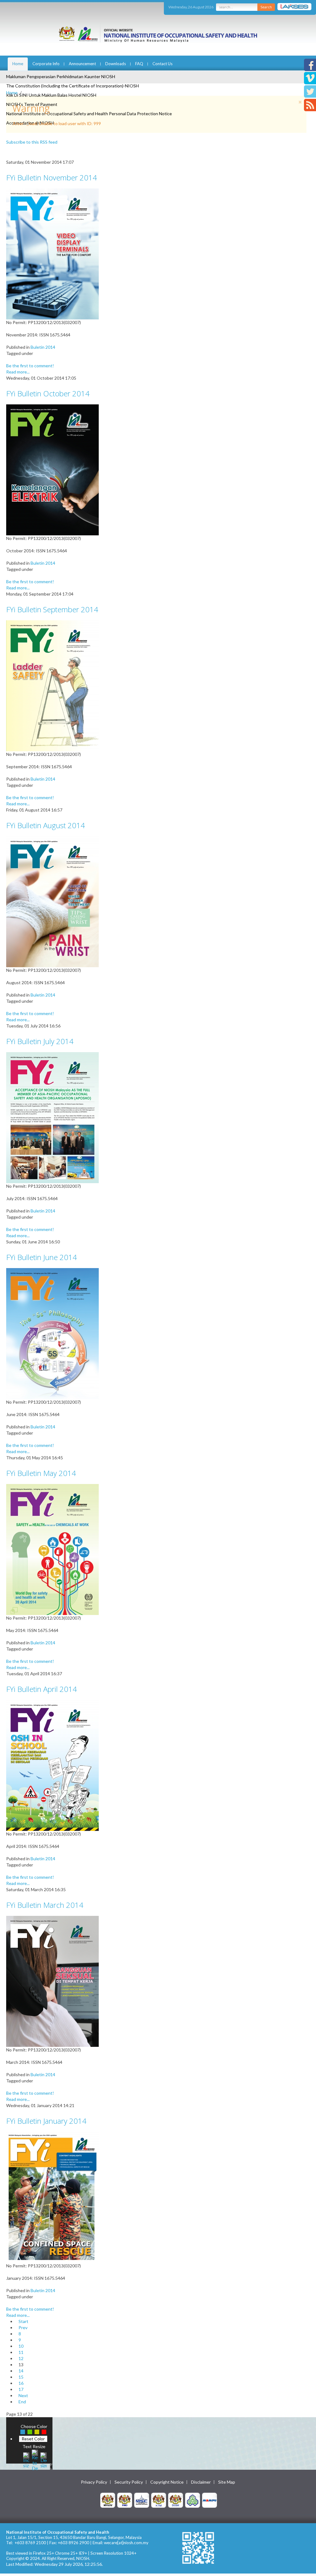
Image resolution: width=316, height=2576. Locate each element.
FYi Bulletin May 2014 (41, 1473)
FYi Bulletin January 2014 (46, 2121)
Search (266, 7)
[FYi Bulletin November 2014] (52, 253)
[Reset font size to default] (35, 2459)
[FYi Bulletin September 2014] (52, 685)
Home (18, 64)
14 (21, 2371)
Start (23, 2321)
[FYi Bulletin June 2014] (52, 1333)
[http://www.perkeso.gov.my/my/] (193, 2500)
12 (21, 2358)
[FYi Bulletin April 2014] (52, 1765)
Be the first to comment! (30, 366)
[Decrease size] (44, 2459)
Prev (23, 2327)
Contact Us (162, 64)
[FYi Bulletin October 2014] (52, 469)
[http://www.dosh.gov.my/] (176, 2500)
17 (21, 2389)
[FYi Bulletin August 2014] (52, 901)
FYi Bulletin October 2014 (48, 393)
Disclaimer (201, 2482)
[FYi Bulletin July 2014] (52, 1117)
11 (21, 2352)
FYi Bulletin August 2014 (46, 825)
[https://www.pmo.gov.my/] (125, 2500)
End (22, 2402)
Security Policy (129, 2482)
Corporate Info (46, 64)
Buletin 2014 (43, 347)
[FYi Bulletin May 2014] (52, 1549)
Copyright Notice (167, 2482)
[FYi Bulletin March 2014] (52, 1981)
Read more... (18, 372)
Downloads (116, 64)
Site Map (227, 2482)
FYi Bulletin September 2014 (52, 609)
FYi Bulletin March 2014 (45, 1905)
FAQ (139, 64)
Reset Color (33, 2439)
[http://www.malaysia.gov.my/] (108, 2500)
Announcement (82, 64)
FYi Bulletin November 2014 (52, 177)
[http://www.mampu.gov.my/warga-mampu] (210, 2500)
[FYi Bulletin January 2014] (52, 2197)
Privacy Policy (94, 2482)
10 (21, 2346)
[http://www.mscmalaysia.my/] (142, 2500)
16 (21, 2383)
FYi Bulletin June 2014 (42, 1257)
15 (21, 2377)
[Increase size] (26, 2459)
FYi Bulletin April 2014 (42, 1689)
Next (23, 2395)
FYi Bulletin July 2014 (40, 1041)
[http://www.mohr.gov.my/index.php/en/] (159, 2500)
